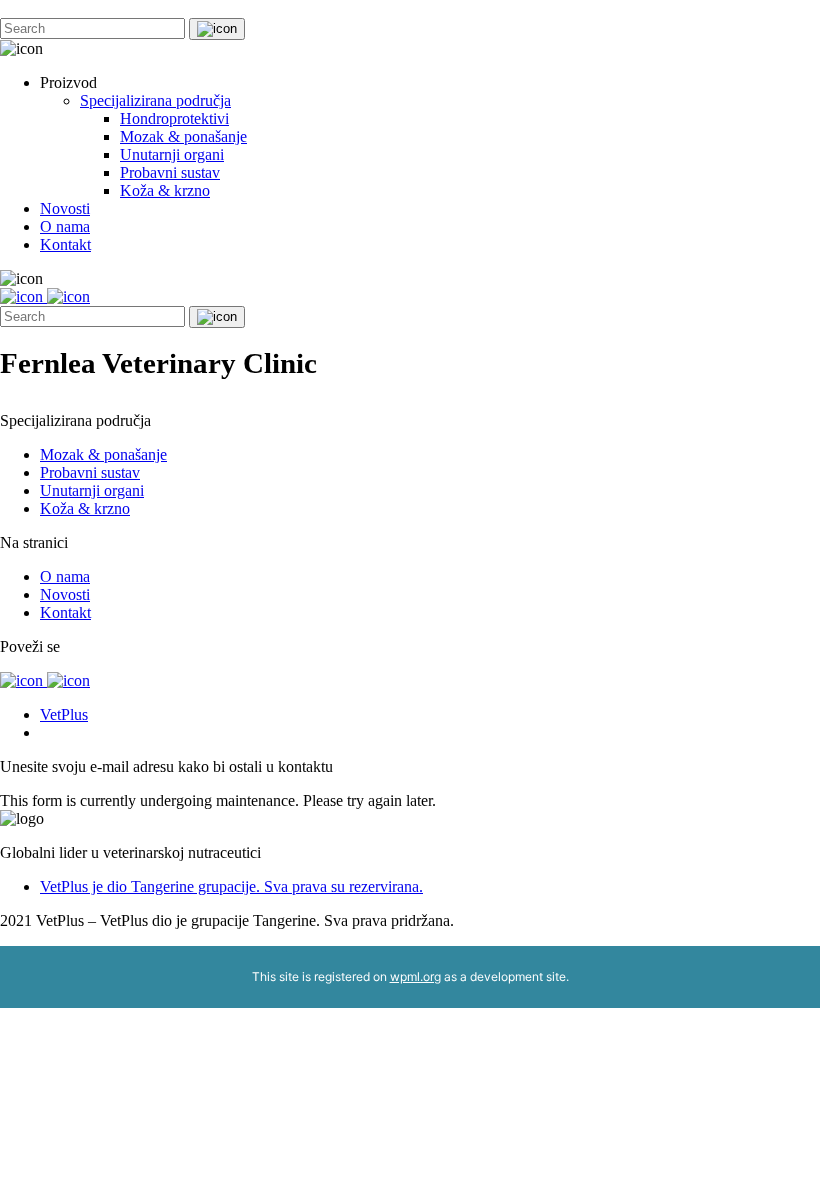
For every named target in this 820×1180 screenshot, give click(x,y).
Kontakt (65, 244)
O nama (65, 226)
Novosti (65, 208)
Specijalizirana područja (155, 100)
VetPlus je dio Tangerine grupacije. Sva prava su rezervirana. (231, 886)
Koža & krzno (165, 190)
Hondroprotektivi (174, 118)
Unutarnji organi (172, 154)
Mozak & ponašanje (183, 136)
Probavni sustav (170, 172)
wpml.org (415, 976)
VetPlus (64, 714)
